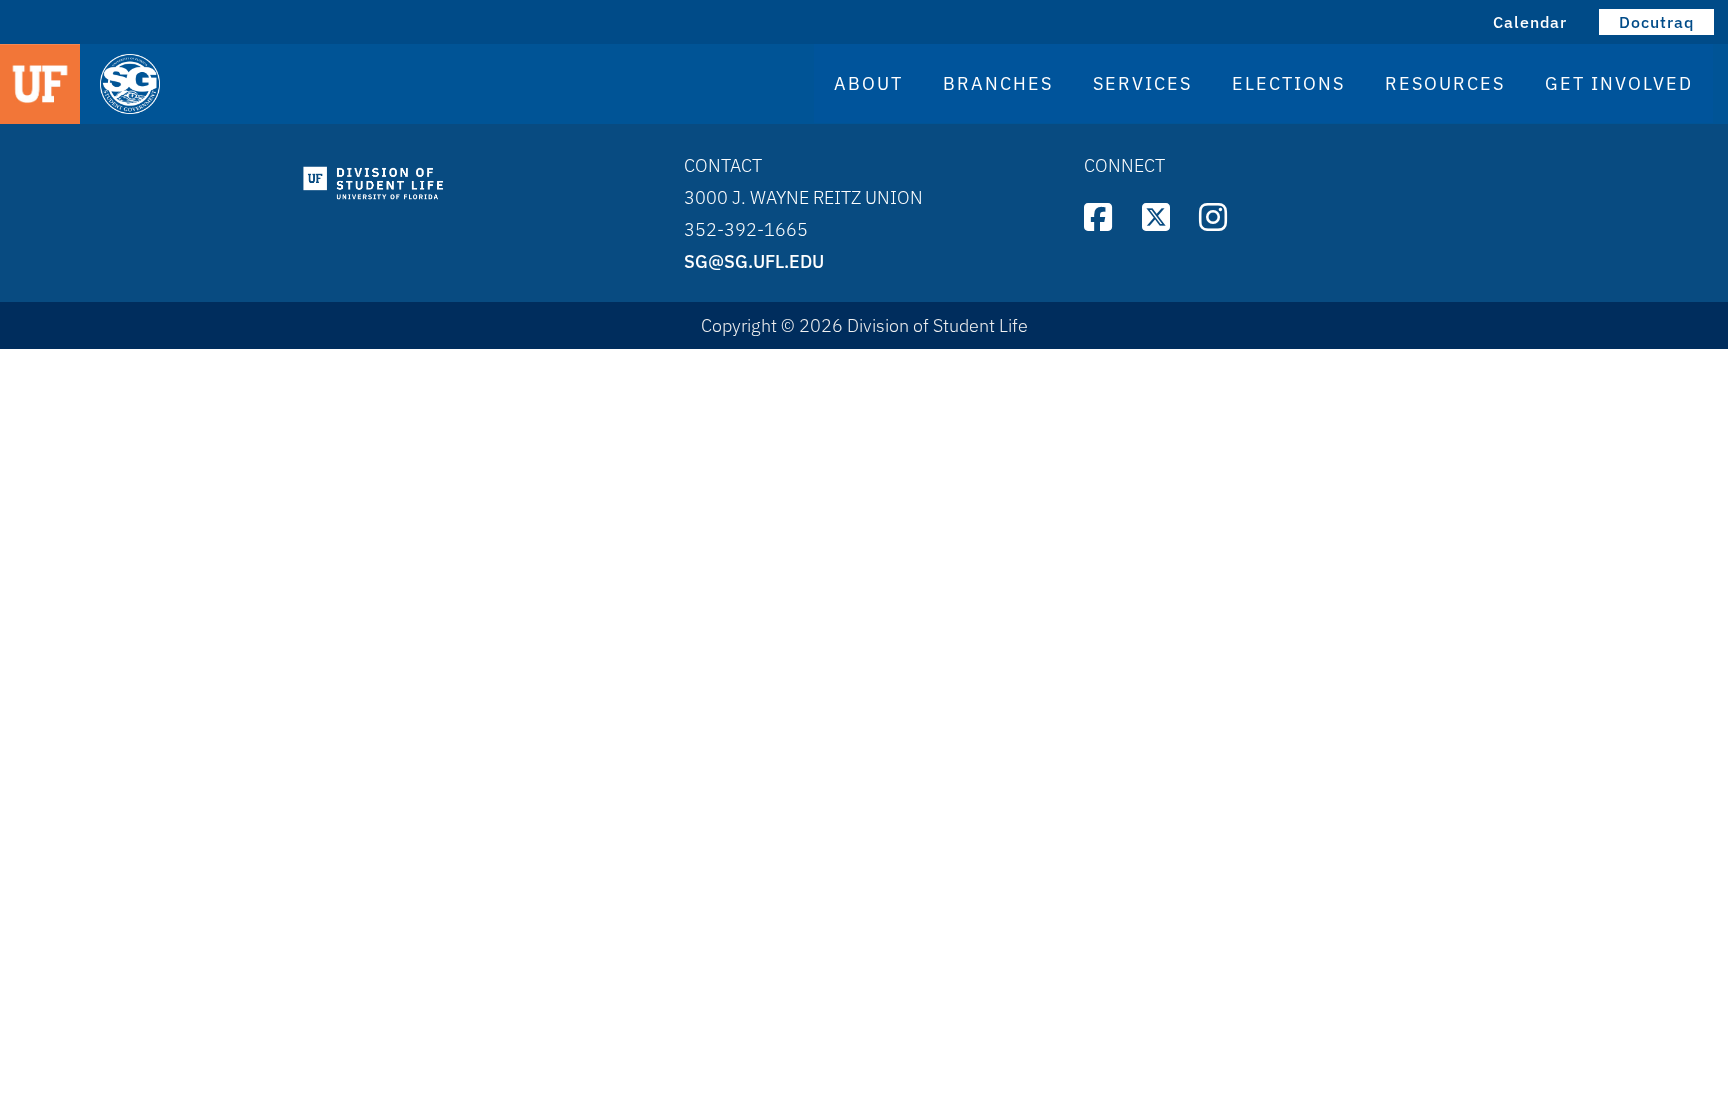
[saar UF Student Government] (311, 85)
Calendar (1530, 22)
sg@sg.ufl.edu (754, 261)
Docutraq (1656, 22)
